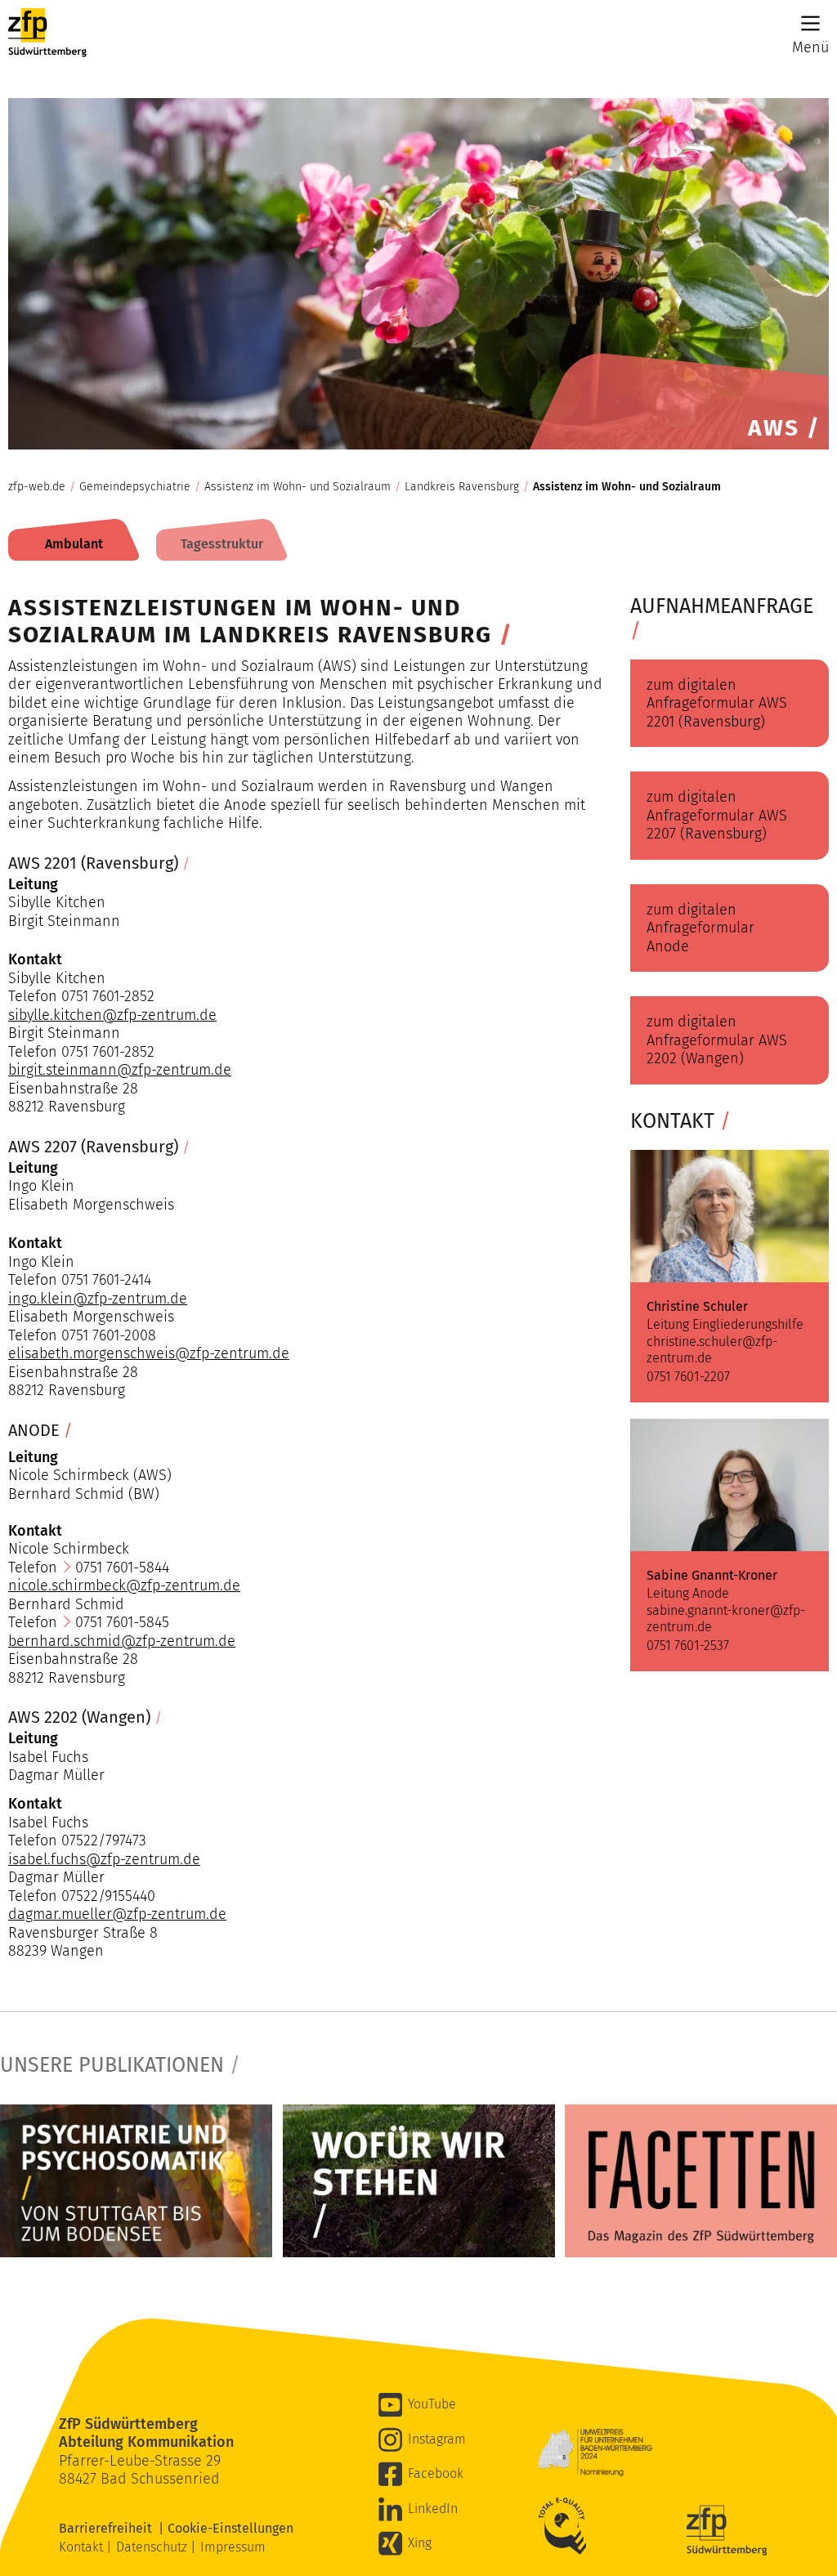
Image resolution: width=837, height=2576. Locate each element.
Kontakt (83, 2547)
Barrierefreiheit (109, 2528)
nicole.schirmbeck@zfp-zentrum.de (124, 1585)
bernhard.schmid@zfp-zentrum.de (122, 1641)
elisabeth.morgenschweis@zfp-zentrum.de (149, 1353)
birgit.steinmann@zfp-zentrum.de (120, 1070)
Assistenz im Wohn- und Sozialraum (298, 487)
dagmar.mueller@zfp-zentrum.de (117, 1914)
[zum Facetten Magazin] (701, 2181)
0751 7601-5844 (122, 1568)
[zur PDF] (136, 2181)
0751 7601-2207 (688, 1377)
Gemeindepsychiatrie (135, 487)
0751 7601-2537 (688, 1646)
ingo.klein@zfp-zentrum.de (98, 1299)
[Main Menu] (810, 23)
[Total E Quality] (566, 2526)
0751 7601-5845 (122, 1622)
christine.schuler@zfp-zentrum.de (712, 1349)
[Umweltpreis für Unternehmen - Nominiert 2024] (595, 2453)
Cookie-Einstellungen (231, 2528)
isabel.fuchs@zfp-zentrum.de (104, 1859)
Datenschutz (153, 2547)
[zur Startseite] (47, 37)
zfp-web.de (37, 487)
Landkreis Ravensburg (462, 487)
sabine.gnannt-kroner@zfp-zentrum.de (726, 1618)
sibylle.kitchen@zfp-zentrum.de (112, 1015)
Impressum (233, 2547)
